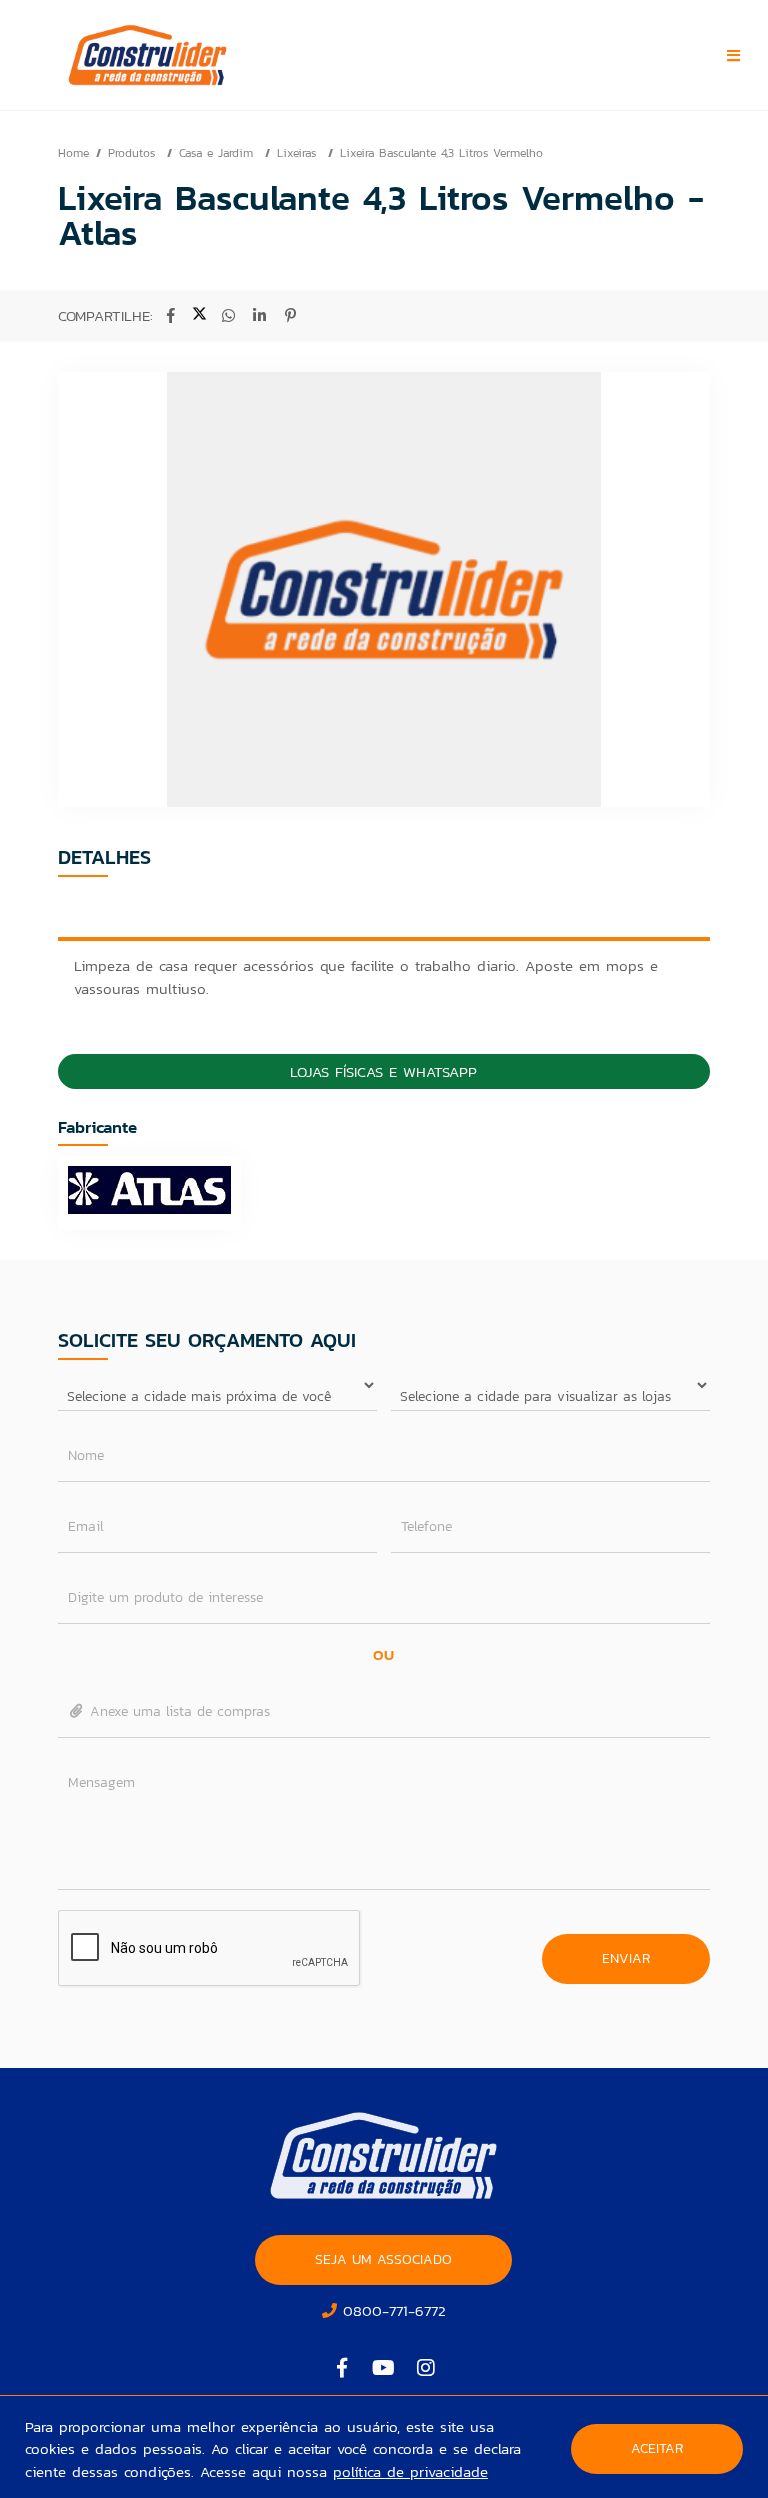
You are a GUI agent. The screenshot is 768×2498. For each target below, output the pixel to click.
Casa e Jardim (218, 153)
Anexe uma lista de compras (177, 1711)
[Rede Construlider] (186, 55)
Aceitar (657, 2448)
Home (73, 153)
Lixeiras (299, 153)
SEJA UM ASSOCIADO (383, 2259)
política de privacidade (410, 2471)
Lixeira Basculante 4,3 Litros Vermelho (441, 153)
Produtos (134, 153)
